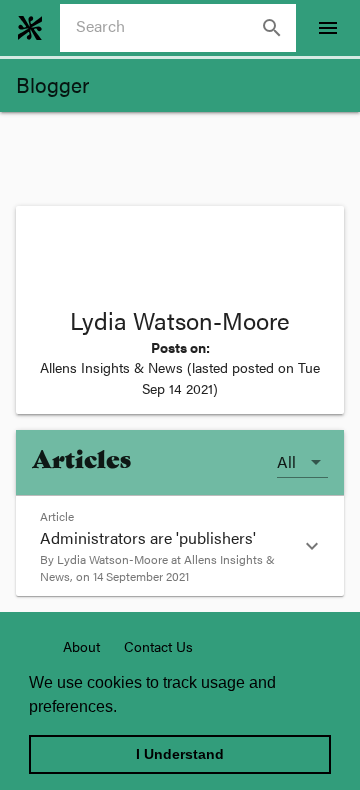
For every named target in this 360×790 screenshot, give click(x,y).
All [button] (286, 461)
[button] (180, 546)
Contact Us (158, 646)
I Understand (180, 754)
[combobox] (186, 28)
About (81, 646)
